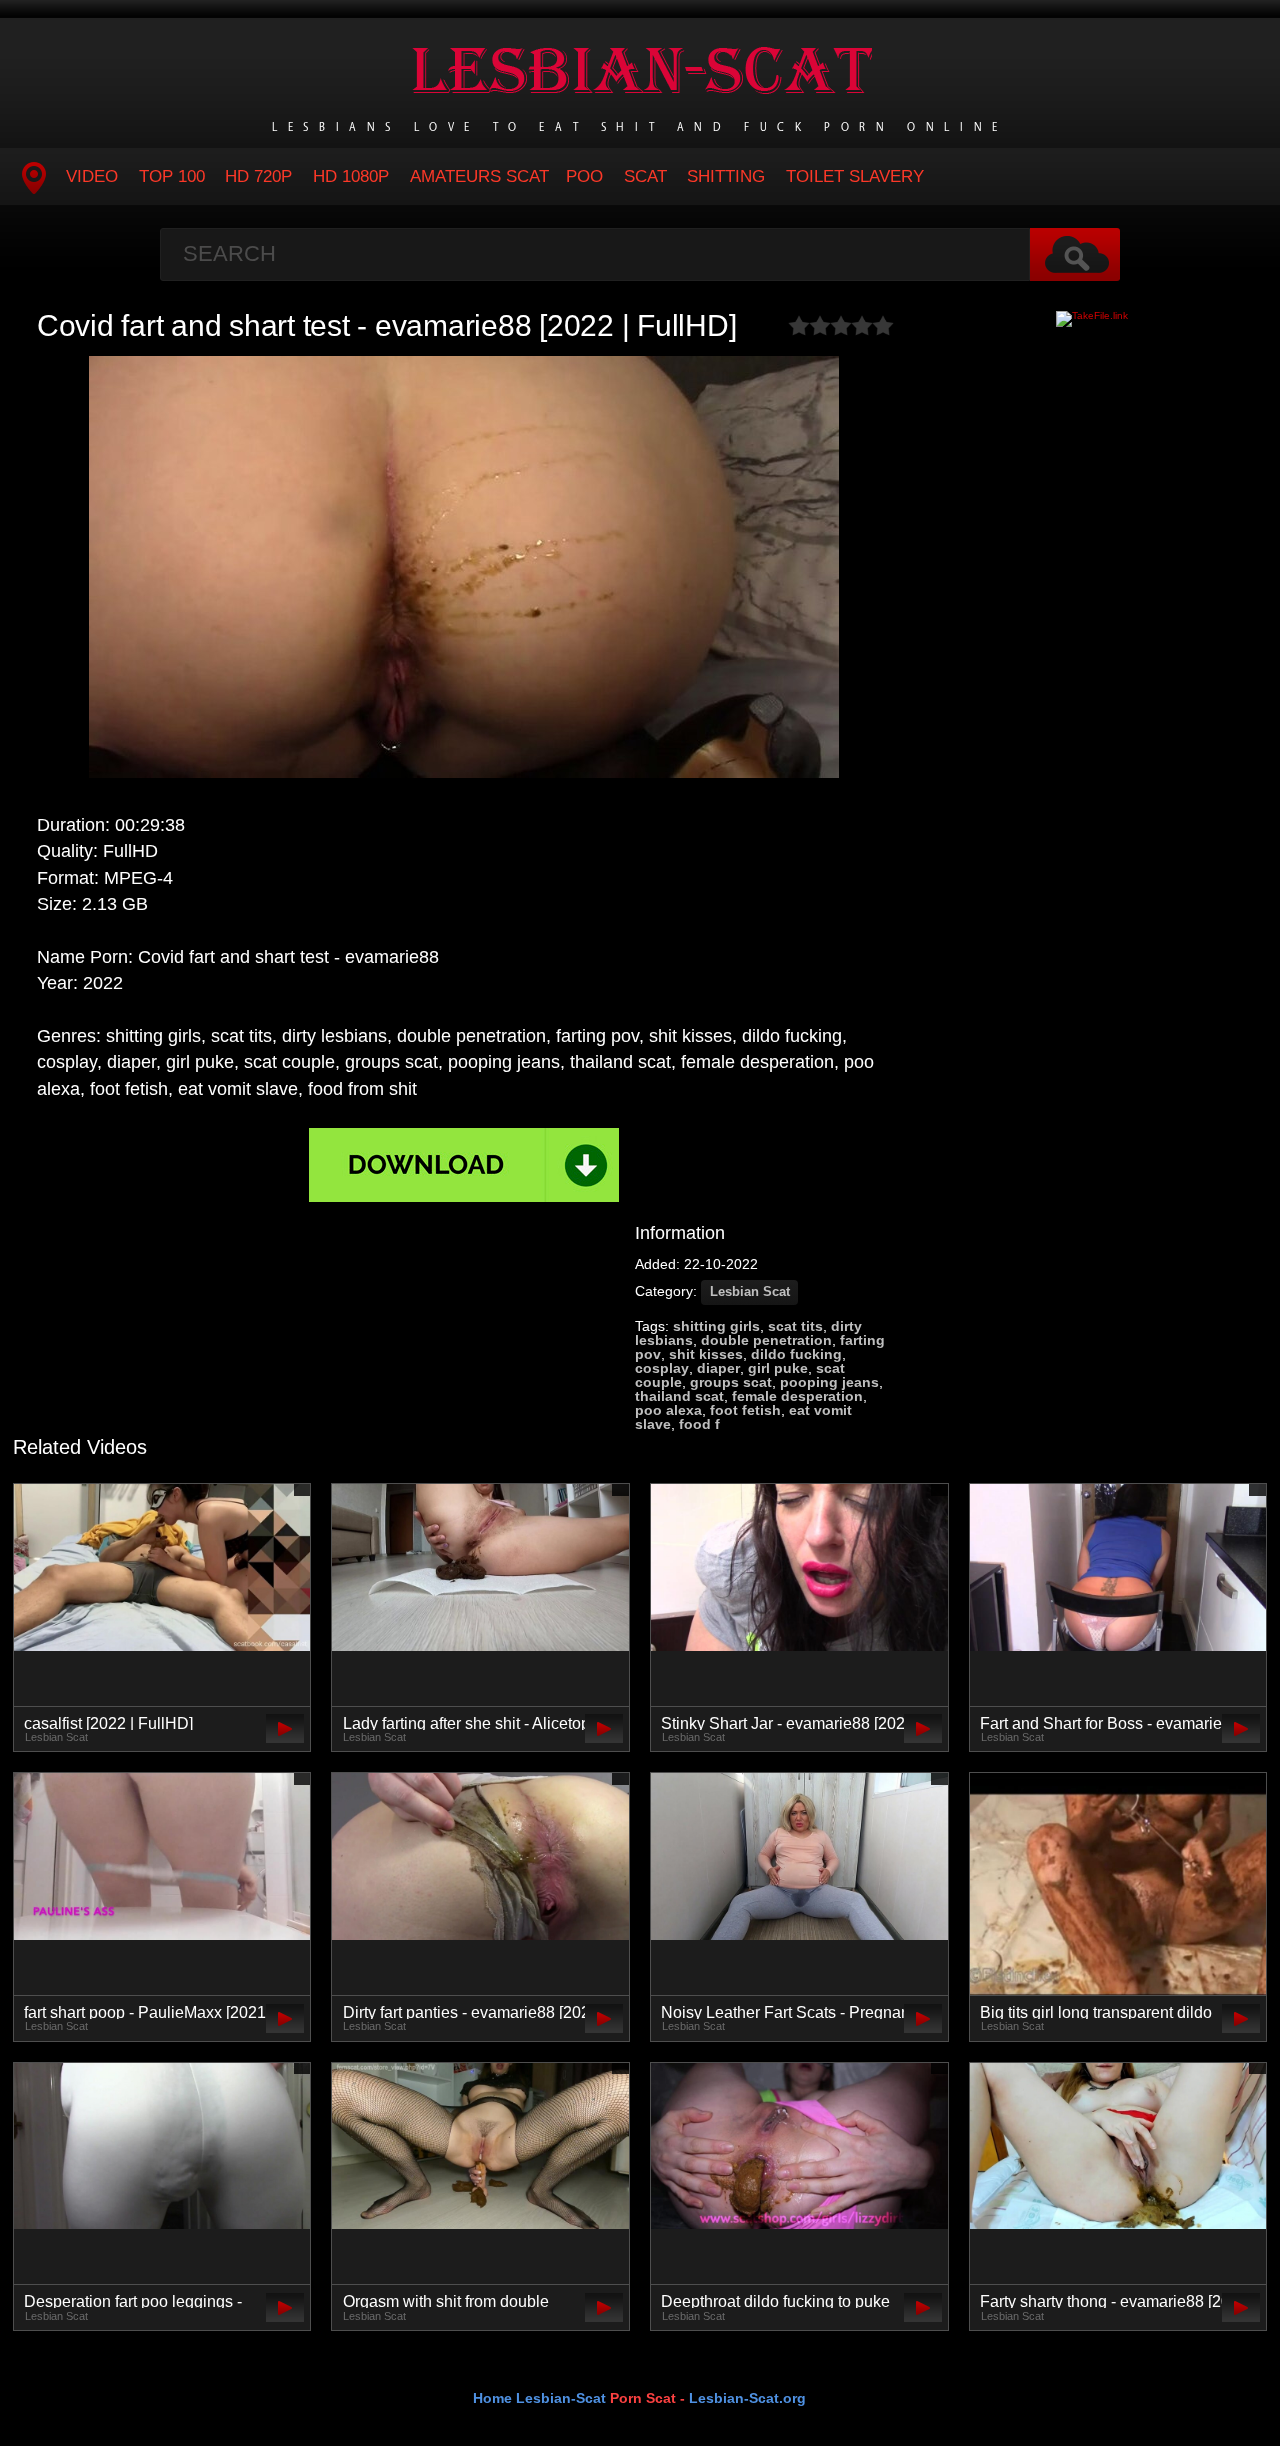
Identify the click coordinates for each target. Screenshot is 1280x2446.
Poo (584, 176)
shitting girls (716, 1326)
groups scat (731, 1382)
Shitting (726, 176)
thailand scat (679, 1396)
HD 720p (258, 176)
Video (92, 176)
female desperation (797, 1396)
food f (699, 1424)
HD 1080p (351, 176)
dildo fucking (796, 1354)
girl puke (778, 1368)
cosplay (662, 1368)
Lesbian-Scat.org (747, 2398)
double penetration (766, 1340)
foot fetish (745, 1410)
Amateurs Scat (479, 176)
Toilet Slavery (855, 176)
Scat (645, 176)
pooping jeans (829, 1382)
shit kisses (706, 1354)
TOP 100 (172, 176)
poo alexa (668, 1410)
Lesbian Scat (750, 1292)
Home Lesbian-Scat (539, 2398)
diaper (718, 1368)
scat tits (795, 1326)
